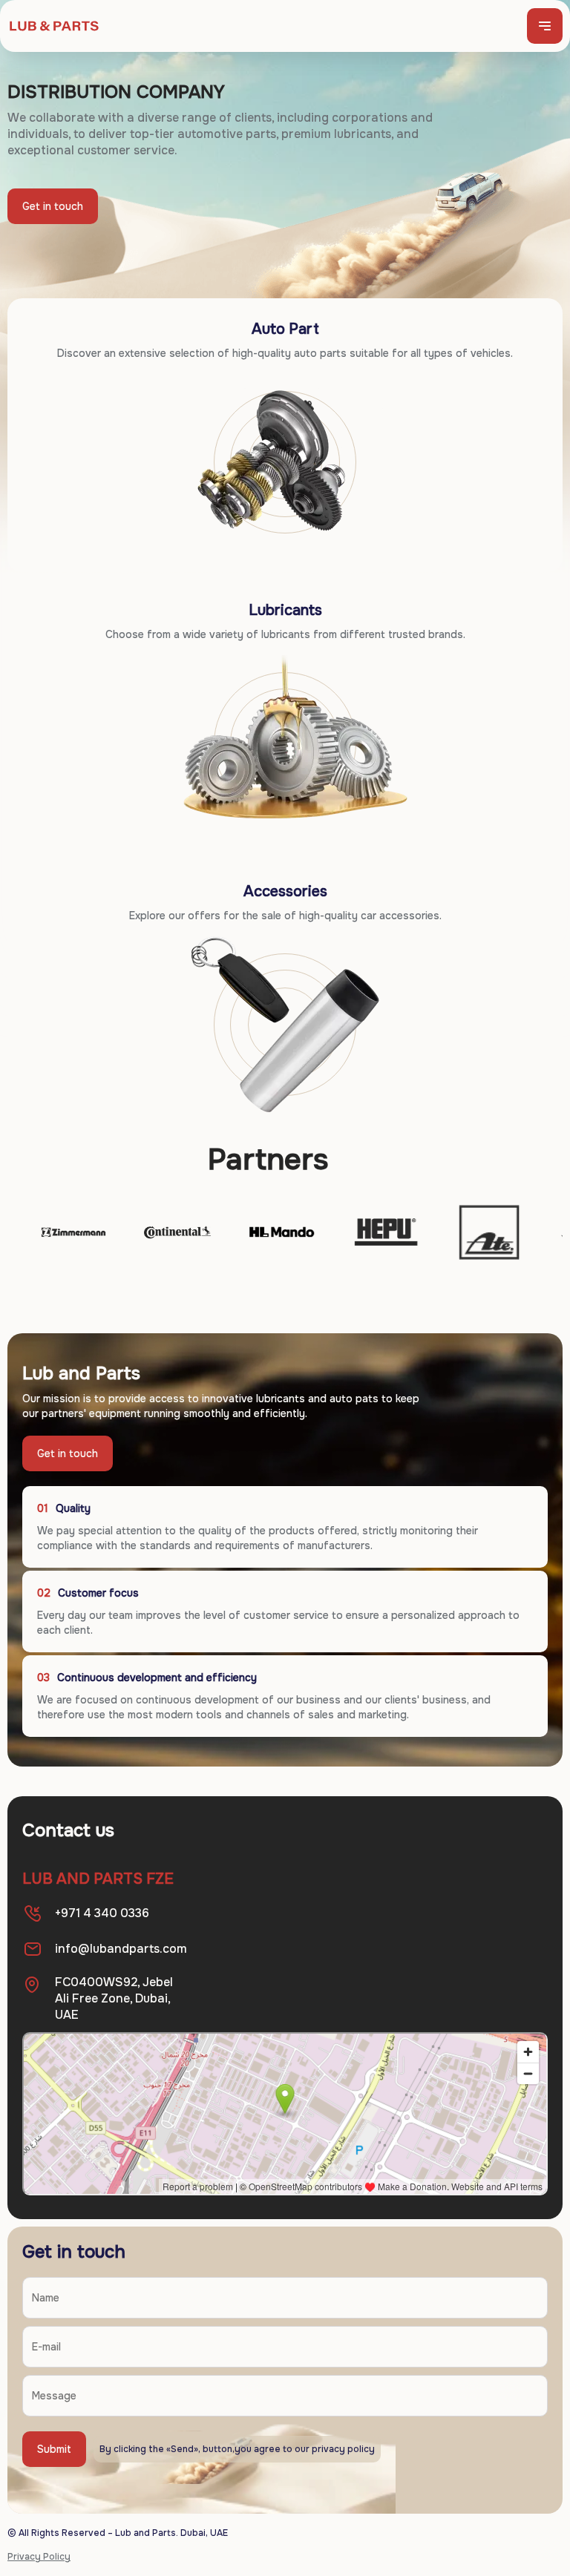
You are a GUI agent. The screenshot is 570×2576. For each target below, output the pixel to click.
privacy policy (343, 2449)
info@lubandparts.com (121, 1949)
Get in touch (53, 206)
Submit (54, 2449)
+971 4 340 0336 (102, 1913)
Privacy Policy (39, 2557)
